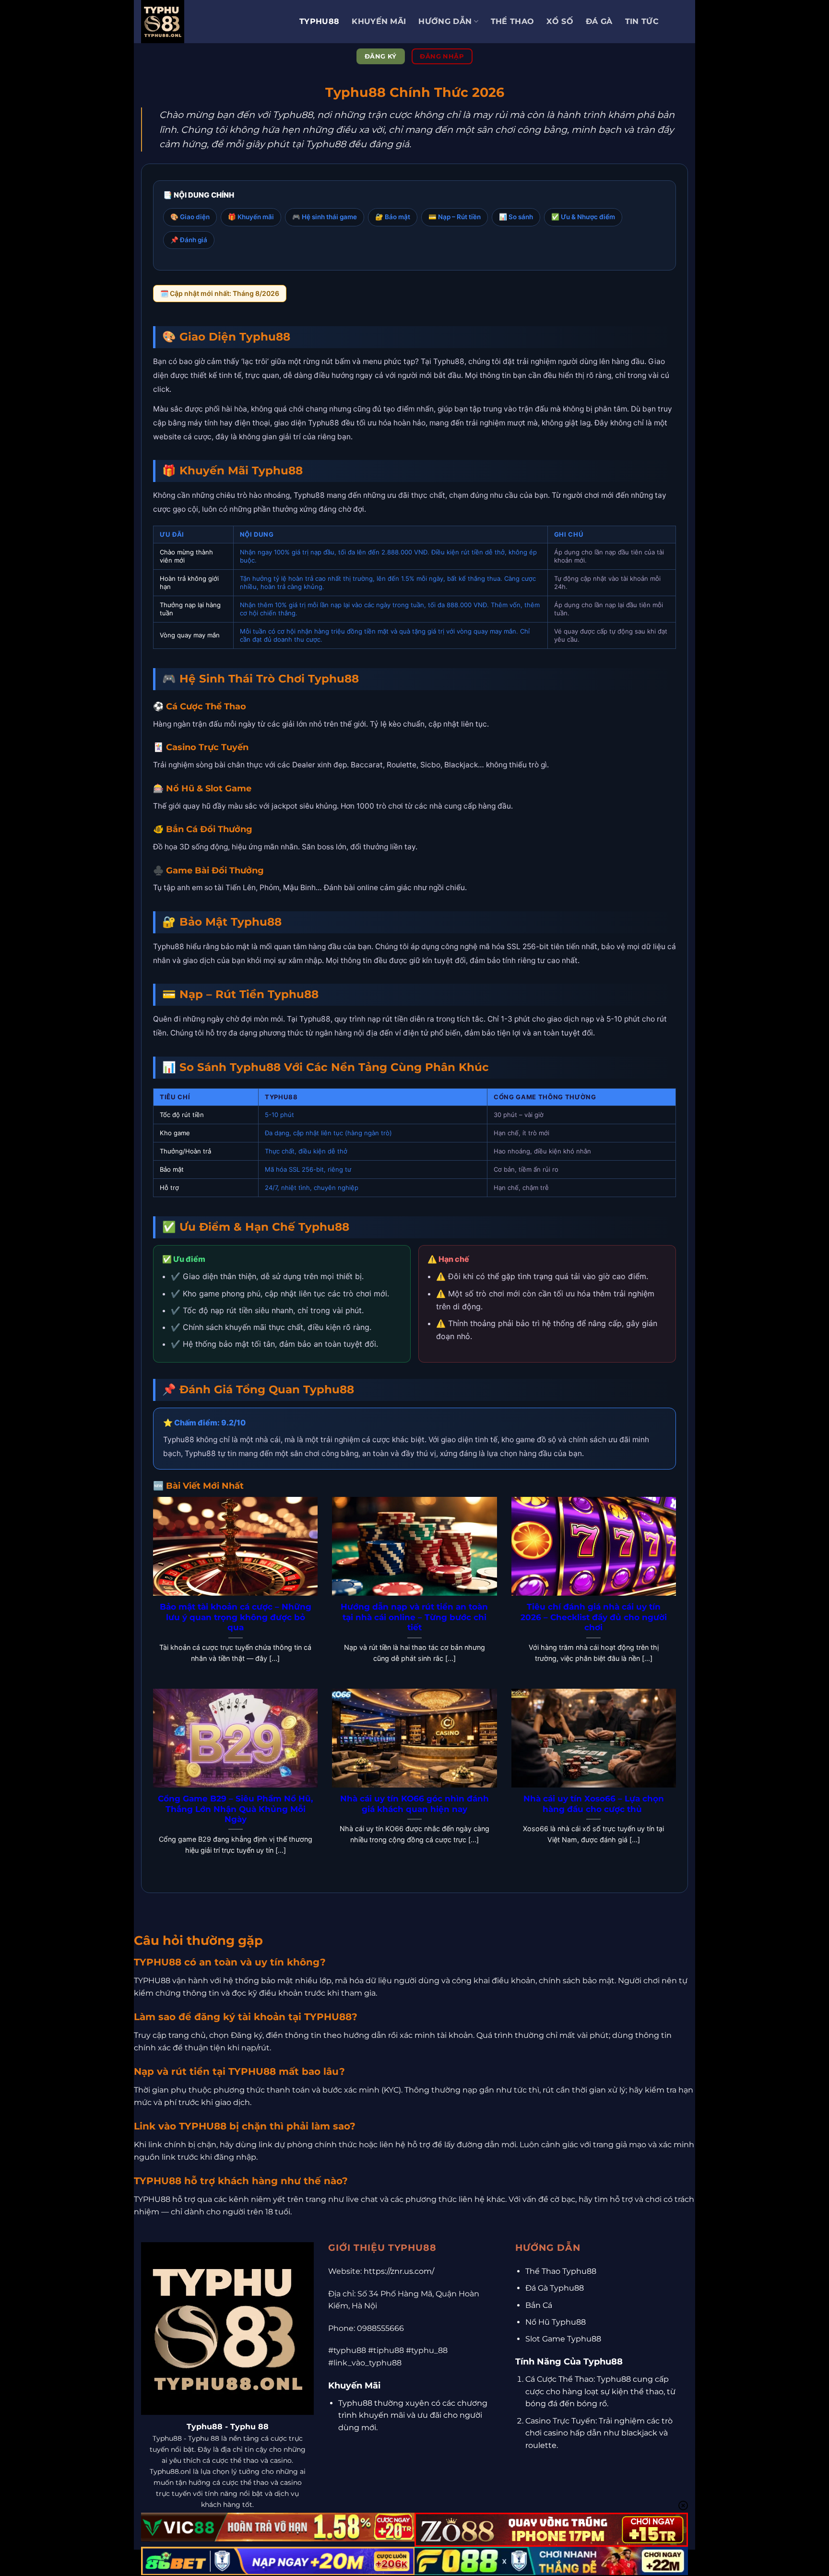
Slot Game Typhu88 (563, 2339)
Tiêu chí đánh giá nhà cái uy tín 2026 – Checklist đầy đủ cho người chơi (594, 1617)
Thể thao (513, 21)
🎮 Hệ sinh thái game (325, 217)
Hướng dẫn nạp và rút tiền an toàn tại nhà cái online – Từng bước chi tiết (414, 1617)
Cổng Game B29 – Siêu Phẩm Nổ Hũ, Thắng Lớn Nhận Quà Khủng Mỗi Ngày (235, 1809)
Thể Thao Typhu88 (561, 2271)
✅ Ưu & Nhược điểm (583, 217)
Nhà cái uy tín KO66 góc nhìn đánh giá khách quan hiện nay (414, 1804)
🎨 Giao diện (190, 217)
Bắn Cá (539, 2305)
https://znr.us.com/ (399, 2271)
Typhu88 (319, 21)
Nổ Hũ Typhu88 (556, 2322)
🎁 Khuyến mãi (251, 217)
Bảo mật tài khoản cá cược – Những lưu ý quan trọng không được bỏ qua (236, 1617)
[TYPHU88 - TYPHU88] (213, 22)
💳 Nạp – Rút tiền (455, 217)
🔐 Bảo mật (393, 217)
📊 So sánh (516, 217)
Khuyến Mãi (379, 21)
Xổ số (560, 21)
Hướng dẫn (445, 21)
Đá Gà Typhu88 (555, 2288)
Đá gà (599, 21)
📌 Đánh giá (189, 240)
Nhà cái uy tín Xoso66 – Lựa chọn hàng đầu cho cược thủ (594, 1804)
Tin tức (642, 21)
